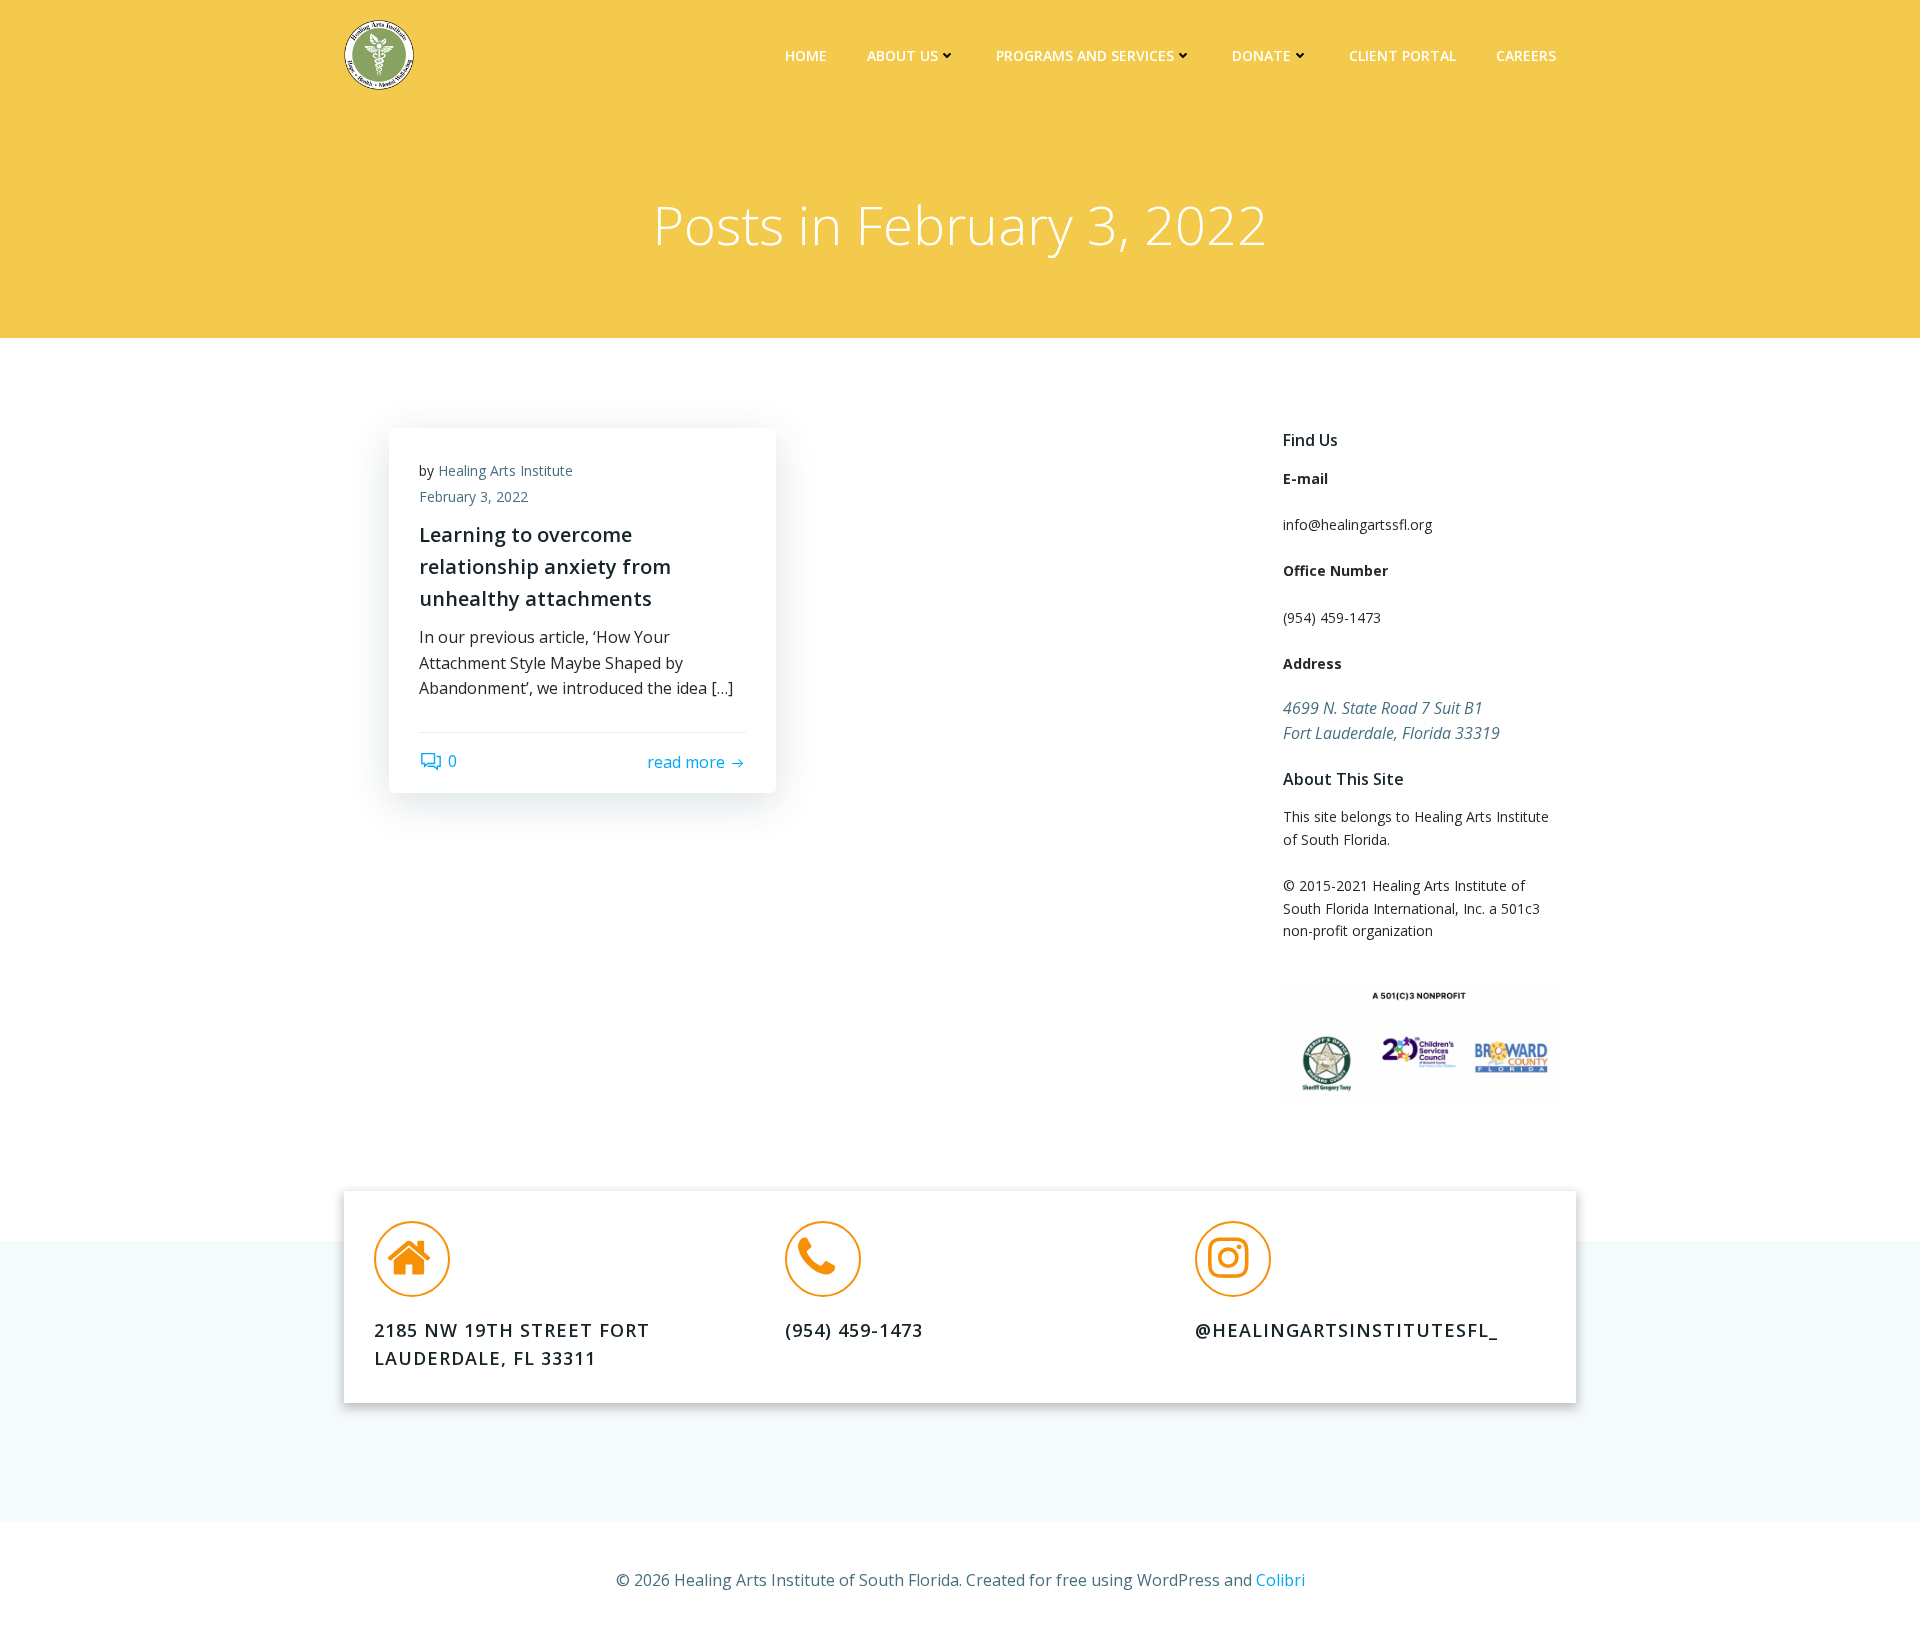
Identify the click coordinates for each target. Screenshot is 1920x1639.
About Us (902, 55)
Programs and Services (1085, 55)
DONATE (1261, 55)
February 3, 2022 (473, 496)
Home (806, 55)
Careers (1526, 55)
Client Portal (1402, 55)
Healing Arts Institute (505, 470)
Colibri (1280, 1580)
